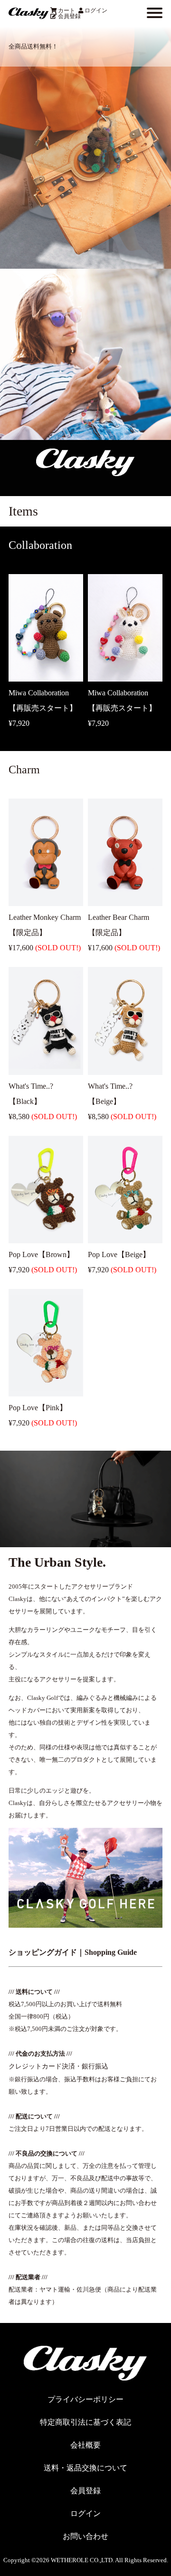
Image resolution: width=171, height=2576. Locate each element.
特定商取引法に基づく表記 (85, 2422)
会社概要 (85, 2445)
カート (66, 10)
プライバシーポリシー (85, 2399)
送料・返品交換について (85, 2468)
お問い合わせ (85, 2536)
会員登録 (69, 16)
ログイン (96, 10)
